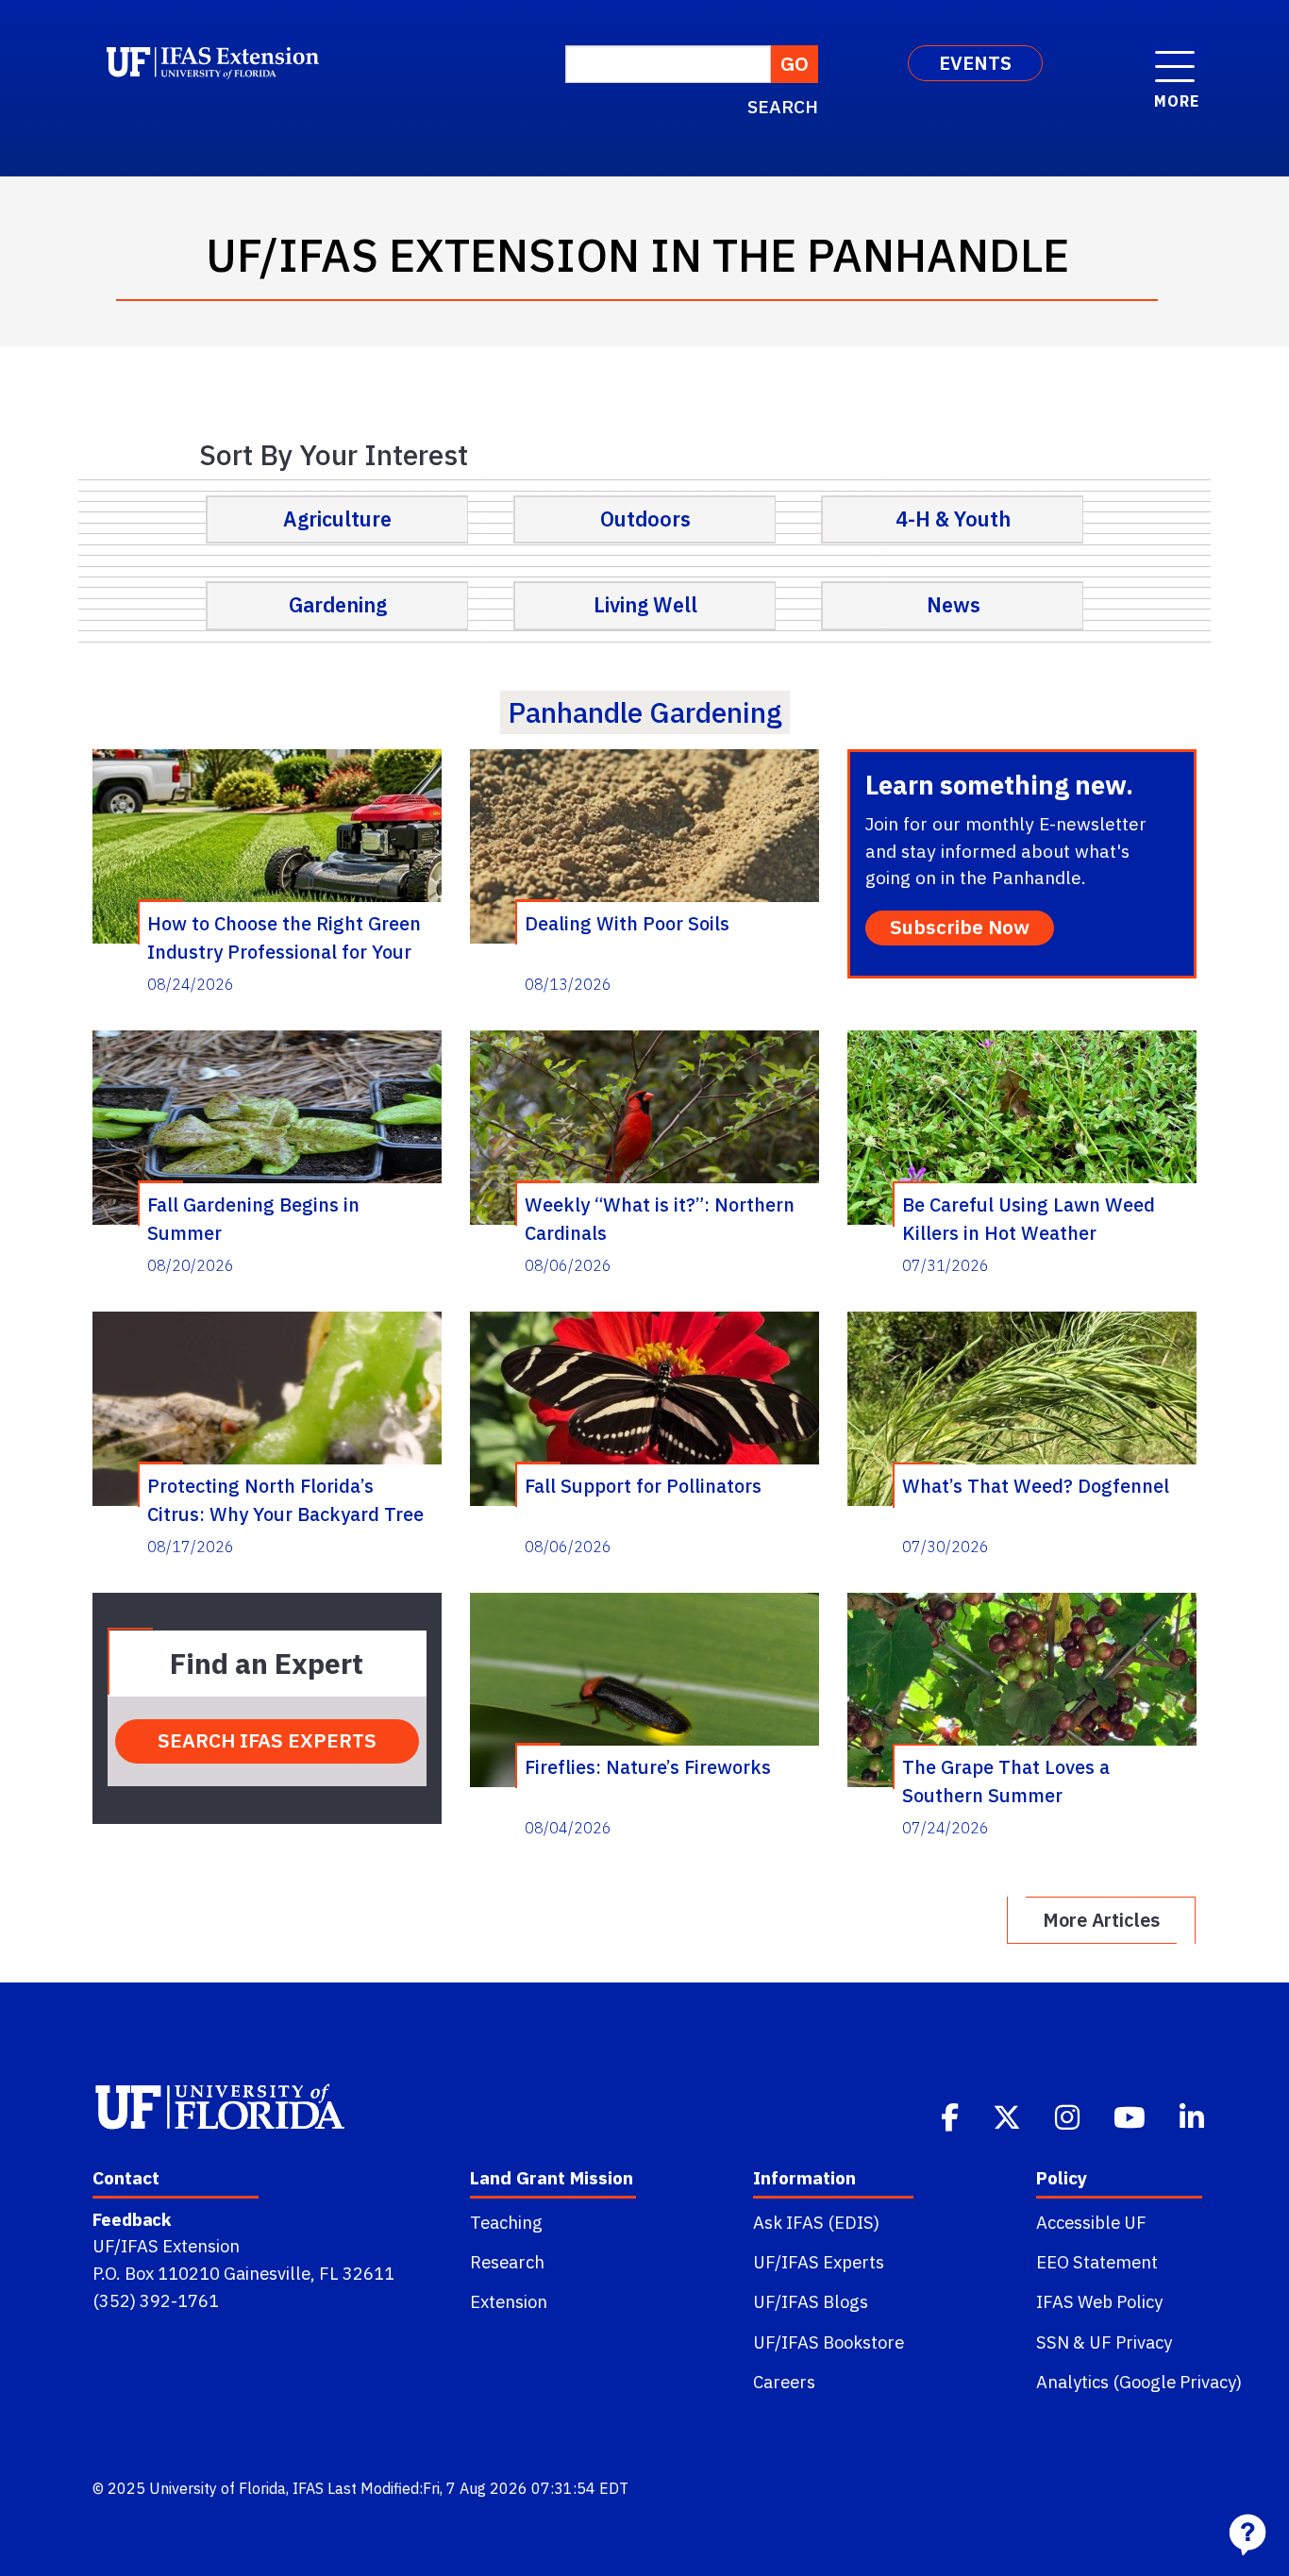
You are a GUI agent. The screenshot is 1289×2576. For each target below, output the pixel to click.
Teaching (506, 2222)
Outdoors (645, 519)
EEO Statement (1097, 2262)
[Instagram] (1069, 2116)
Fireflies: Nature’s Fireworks (648, 1767)
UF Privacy (1130, 2342)
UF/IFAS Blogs (811, 2301)
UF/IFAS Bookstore (829, 2342)
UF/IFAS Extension (166, 2246)
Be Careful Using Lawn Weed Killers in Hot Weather (1029, 1218)
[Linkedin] (1194, 2116)
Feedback (132, 2219)
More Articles (1101, 1920)
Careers (784, 2382)
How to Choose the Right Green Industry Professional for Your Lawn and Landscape (284, 937)
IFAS (308, 2488)
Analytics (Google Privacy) (1139, 2382)
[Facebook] (952, 2116)
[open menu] (1175, 57)
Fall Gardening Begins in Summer (253, 1218)
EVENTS (975, 63)
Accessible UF (1091, 2222)
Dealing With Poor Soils (627, 923)
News (954, 605)
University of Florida (218, 2488)
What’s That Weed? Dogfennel (1036, 1486)
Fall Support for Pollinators (643, 1486)
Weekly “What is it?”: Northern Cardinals (660, 1218)
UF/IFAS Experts (819, 2262)
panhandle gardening (645, 712)
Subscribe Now (960, 927)
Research (507, 2262)
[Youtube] (1131, 2116)
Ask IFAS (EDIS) (816, 2222)
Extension (509, 2301)
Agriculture (337, 519)
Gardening (338, 605)
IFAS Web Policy (1099, 2301)
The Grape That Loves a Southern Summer (1006, 1781)
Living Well (645, 605)
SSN (1053, 2342)
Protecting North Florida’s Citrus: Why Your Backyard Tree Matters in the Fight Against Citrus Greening (285, 1499)
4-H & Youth (953, 519)
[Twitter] (1009, 2116)
